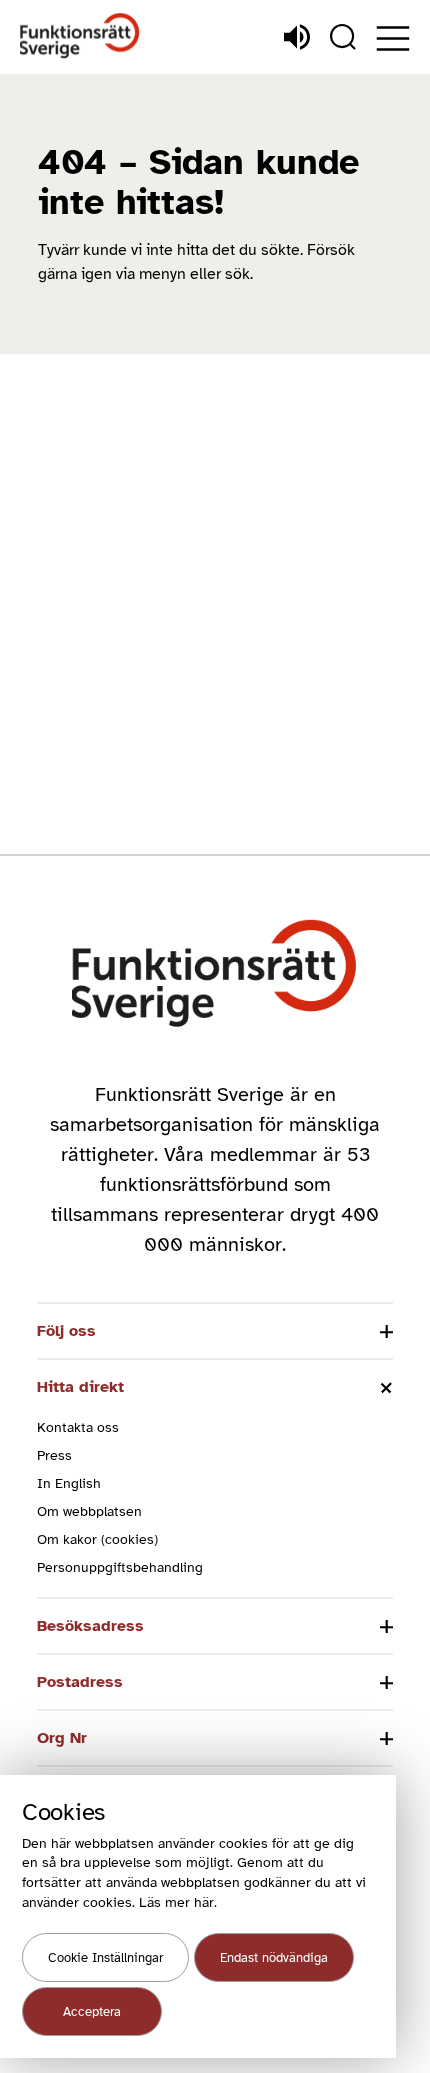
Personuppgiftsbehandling (120, 1567)
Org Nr (62, 1738)
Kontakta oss (78, 1427)
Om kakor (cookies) (97, 1539)
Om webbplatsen (89, 1511)
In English (69, 1483)
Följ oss (66, 1331)
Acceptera (92, 2012)
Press (54, 1455)
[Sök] (343, 37)
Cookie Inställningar (105, 1958)
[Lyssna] (297, 37)
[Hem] (80, 36)
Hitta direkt (80, 1387)
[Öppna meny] (393, 38)
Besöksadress (90, 1626)
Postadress (80, 1682)
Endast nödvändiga (274, 1958)
